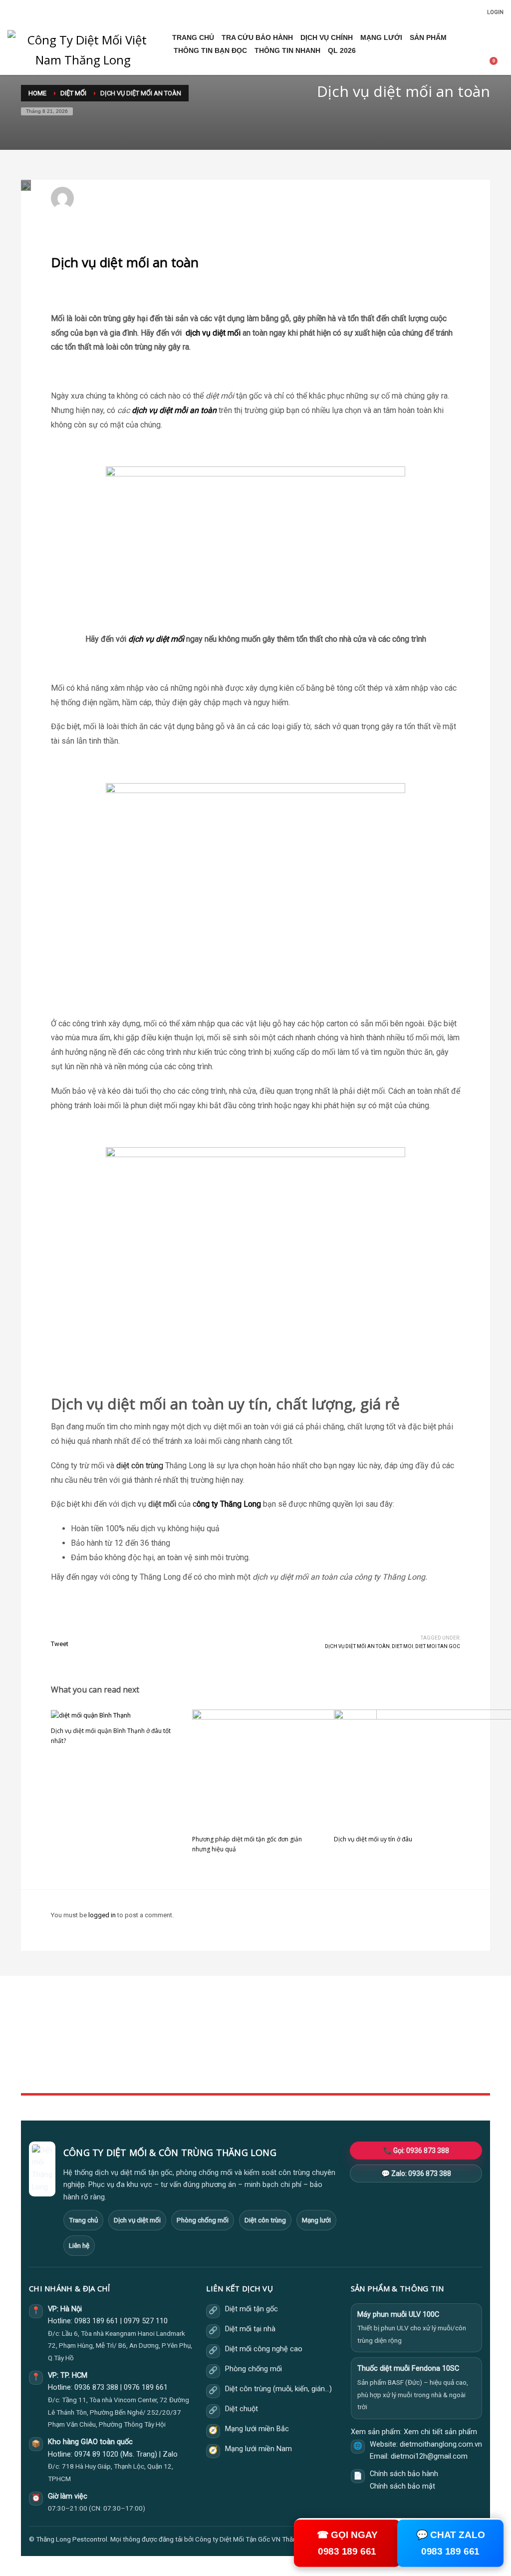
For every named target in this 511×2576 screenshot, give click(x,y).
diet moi (402, 1646)
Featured (357, 2061)
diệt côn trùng (140, 1466)
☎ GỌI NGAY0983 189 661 (347, 2543)
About (191, 2061)
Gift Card (357, 2072)
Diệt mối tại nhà (250, 2329)
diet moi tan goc (438, 1646)
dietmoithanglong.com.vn (441, 2444)
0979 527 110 (146, 2321)
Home (191, 2028)
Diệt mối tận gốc (252, 2309)
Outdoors (196, 2050)
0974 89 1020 (96, 2454)
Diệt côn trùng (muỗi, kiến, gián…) (278, 2389)
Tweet (60, 1644)
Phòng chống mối (203, 2220)
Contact (193, 2072)
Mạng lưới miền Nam (258, 2449)
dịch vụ (198, 333)
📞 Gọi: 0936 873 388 (416, 2150)
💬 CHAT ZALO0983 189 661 (450, 2543)
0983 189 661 (96, 2321)
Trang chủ (83, 2220)
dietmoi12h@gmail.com (122, 194)
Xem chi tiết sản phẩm (440, 2432)
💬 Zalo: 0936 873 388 (416, 2173)
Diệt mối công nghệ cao (264, 2349)
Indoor (192, 2039)
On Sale (355, 2039)
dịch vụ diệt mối (156, 639)
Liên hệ (79, 2245)
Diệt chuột (242, 2409)
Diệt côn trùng (265, 2220)
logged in (103, 1915)
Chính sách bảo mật (402, 2486)
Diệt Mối (205, 203)
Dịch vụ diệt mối (137, 2220)
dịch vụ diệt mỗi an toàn (175, 410)
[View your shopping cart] (497, 63)
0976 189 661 (146, 2387)
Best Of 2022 (362, 2050)
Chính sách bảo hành (404, 2474)
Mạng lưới (316, 2220)
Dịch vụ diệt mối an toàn (357, 1646)
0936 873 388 (96, 2387)
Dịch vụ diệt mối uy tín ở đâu (373, 1839)
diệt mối (227, 333)
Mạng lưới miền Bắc (257, 2429)
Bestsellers (360, 2028)
